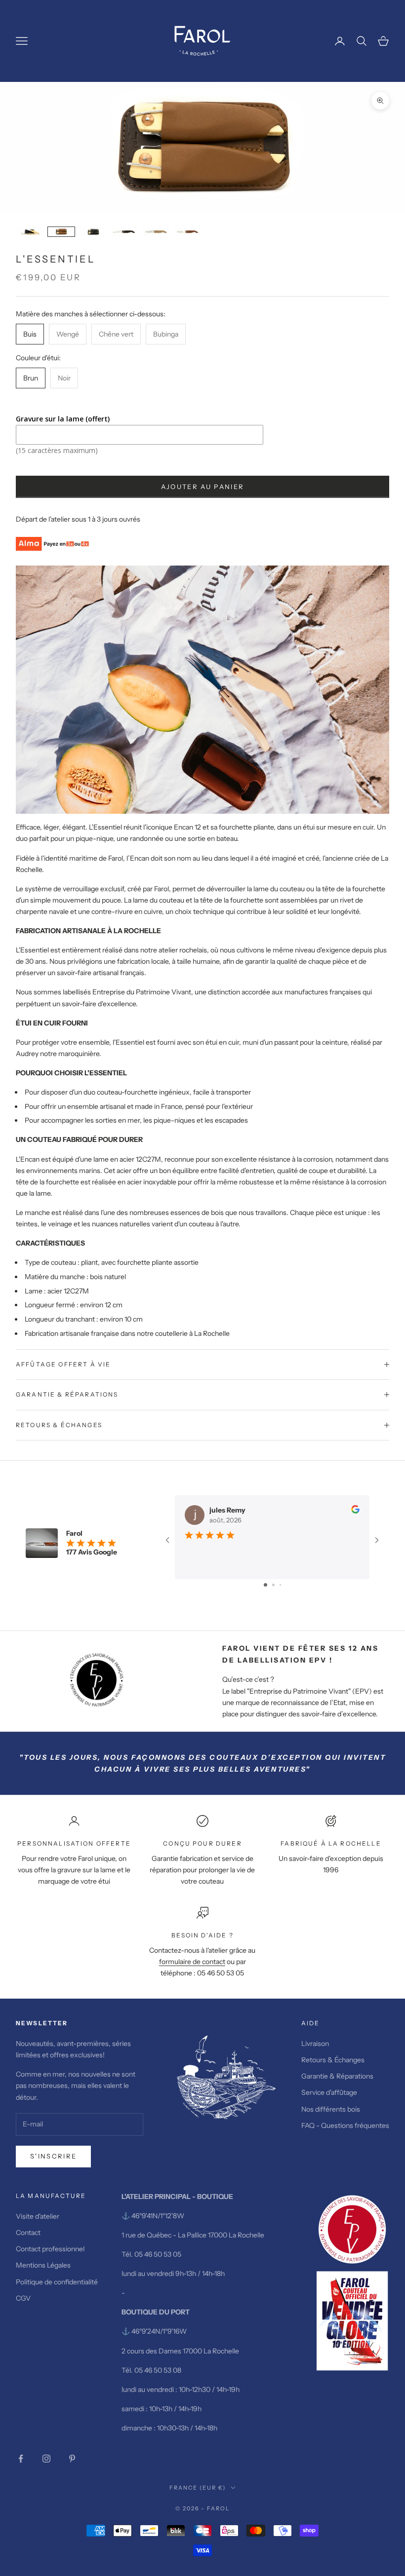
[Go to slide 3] (280, 1585)
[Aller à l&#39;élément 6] (188, 232)
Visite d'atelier (38, 2216)
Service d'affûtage (329, 2092)
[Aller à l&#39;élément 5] (156, 232)
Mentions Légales (43, 2265)
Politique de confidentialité (57, 2282)
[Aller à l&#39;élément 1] (30, 232)
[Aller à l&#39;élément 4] (124, 232)
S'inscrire (53, 2156)
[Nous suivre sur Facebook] (21, 2459)
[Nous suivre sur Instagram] (46, 2459)
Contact (28, 2233)
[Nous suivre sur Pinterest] (72, 2459)
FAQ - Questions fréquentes (345, 2125)
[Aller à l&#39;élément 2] (61, 232)
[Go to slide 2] (273, 1585)
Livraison (315, 2044)
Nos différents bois (331, 2109)
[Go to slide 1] (265, 1585)
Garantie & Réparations (337, 2076)
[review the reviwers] (355, 1509)
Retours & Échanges (334, 2060)
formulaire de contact (192, 1962)
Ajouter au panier (203, 487)
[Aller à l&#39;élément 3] (93, 232)
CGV (23, 2298)
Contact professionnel (50, 2249)
